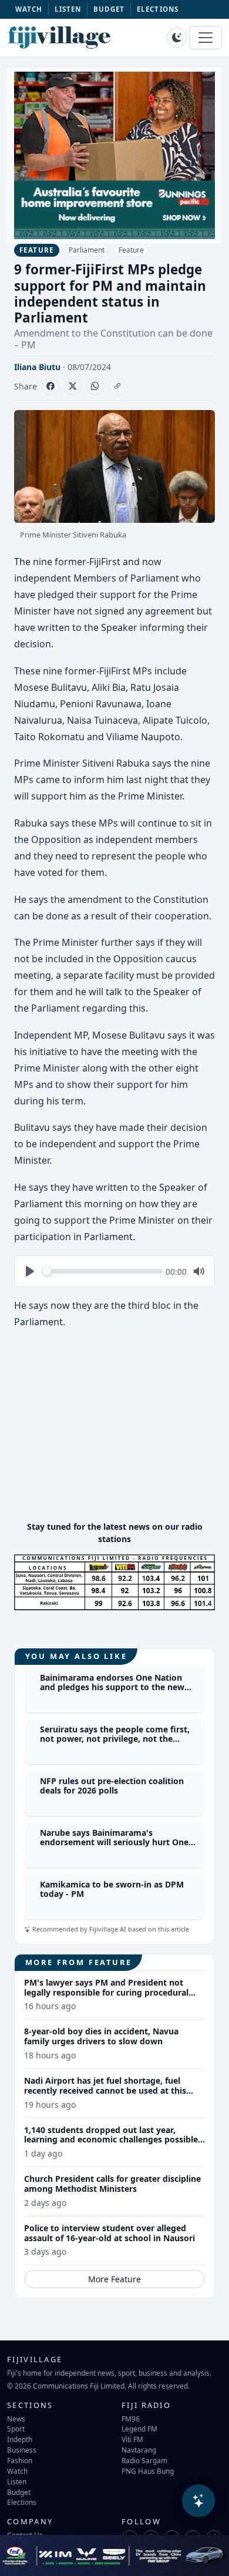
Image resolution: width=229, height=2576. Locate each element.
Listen (17, 2481)
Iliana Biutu (37, 367)
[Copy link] (117, 387)
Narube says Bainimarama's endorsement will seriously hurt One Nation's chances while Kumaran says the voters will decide (116, 1847)
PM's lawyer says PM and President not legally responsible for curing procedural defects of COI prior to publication (106, 1992)
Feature (131, 250)
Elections (22, 2502)
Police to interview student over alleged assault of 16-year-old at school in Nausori (110, 2233)
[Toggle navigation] (206, 38)
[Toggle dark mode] (177, 38)
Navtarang (139, 2450)
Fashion (20, 2460)
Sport (16, 2429)
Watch (17, 2471)
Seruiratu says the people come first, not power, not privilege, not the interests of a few (115, 1739)
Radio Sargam (144, 2460)
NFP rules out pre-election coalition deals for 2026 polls (112, 1786)
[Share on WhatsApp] (95, 387)
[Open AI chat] (198, 2501)
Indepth (20, 2439)
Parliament (87, 250)
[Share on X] (73, 387)
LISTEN (68, 9)
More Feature (114, 2279)
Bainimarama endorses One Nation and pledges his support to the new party (112, 1687)
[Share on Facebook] (50, 387)
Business (22, 2450)
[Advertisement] (114, 1429)
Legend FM (139, 2429)
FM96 (131, 2419)
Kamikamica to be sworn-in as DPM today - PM (112, 1889)
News (16, 2419)
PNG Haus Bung (148, 2471)
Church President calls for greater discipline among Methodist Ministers (112, 2184)
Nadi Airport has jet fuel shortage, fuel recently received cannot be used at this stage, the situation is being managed (105, 2090)
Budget (19, 2492)
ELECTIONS (158, 9)
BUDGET (109, 9)
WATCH (29, 9)
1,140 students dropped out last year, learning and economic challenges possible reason (111, 2140)
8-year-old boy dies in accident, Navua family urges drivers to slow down (101, 2036)
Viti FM (132, 2439)
